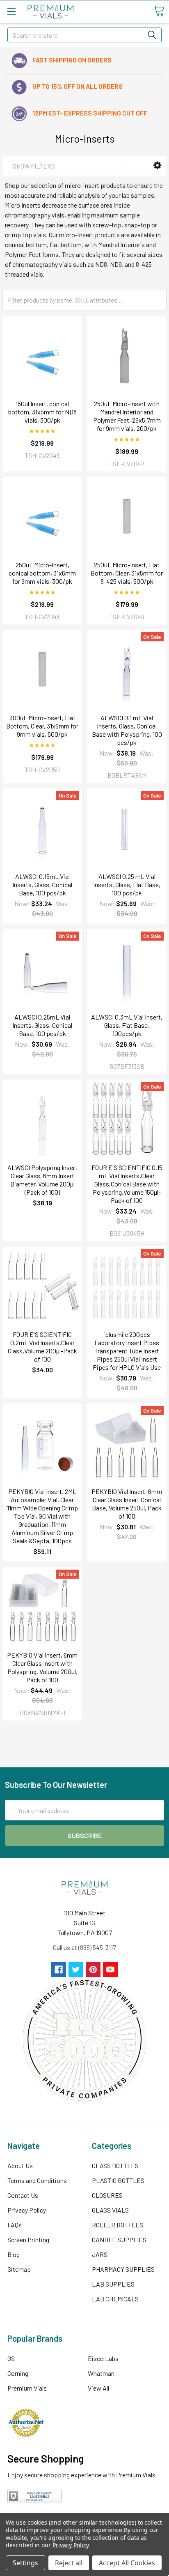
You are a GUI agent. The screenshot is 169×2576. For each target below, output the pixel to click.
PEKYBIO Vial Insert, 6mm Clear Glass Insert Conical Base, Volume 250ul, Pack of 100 (127, 1504)
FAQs (15, 2225)
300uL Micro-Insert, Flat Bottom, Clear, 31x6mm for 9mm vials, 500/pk (42, 726)
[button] (157, 165)
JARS (100, 2254)
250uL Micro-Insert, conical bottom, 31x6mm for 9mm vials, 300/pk (42, 573)
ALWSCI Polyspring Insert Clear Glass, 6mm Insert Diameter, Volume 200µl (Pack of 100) (42, 1180)
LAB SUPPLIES (113, 2284)
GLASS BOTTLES (115, 2166)
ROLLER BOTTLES (118, 2225)
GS (11, 2358)
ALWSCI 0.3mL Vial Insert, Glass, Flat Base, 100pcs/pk (127, 1025)
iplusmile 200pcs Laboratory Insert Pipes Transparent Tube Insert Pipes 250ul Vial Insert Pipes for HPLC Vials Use (127, 1351)
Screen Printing (28, 2240)
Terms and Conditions (37, 2180)
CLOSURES (107, 2195)
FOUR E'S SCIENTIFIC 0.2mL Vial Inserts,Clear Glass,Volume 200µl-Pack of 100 (42, 1347)
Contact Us (23, 2195)
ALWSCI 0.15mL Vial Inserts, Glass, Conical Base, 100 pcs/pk (42, 884)
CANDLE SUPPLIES (119, 2240)
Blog (14, 2254)
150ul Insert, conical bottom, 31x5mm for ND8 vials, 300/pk (42, 412)
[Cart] (159, 11)
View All (98, 2388)
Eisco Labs (103, 2358)
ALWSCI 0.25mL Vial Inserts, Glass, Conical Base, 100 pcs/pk (42, 1025)
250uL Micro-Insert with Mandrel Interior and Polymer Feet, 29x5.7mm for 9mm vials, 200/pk (127, 416)
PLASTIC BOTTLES (118, 2180)
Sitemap (19, 2269)
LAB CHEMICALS (115, 2299)
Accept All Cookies (127, 2563)
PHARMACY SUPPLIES (123, 2269)
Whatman (101, 2373)
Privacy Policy (27, 2210)
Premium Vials (27, 2388)
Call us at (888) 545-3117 (84, 1947)
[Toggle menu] (11, 11)
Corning (18, 2373)
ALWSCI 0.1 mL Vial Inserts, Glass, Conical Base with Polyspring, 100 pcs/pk (127, 730)
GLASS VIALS (110, 2210)
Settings (25, 2563)
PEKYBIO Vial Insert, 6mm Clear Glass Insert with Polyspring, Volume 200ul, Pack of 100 (42, 1667)
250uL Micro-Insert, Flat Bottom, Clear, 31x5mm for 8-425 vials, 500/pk (127, 573)
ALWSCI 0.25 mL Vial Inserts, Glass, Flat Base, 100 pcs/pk (127, 884)
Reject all (69, 2563)
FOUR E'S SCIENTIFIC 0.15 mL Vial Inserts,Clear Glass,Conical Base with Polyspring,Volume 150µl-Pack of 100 (127, 1184)
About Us (20, 2166)
